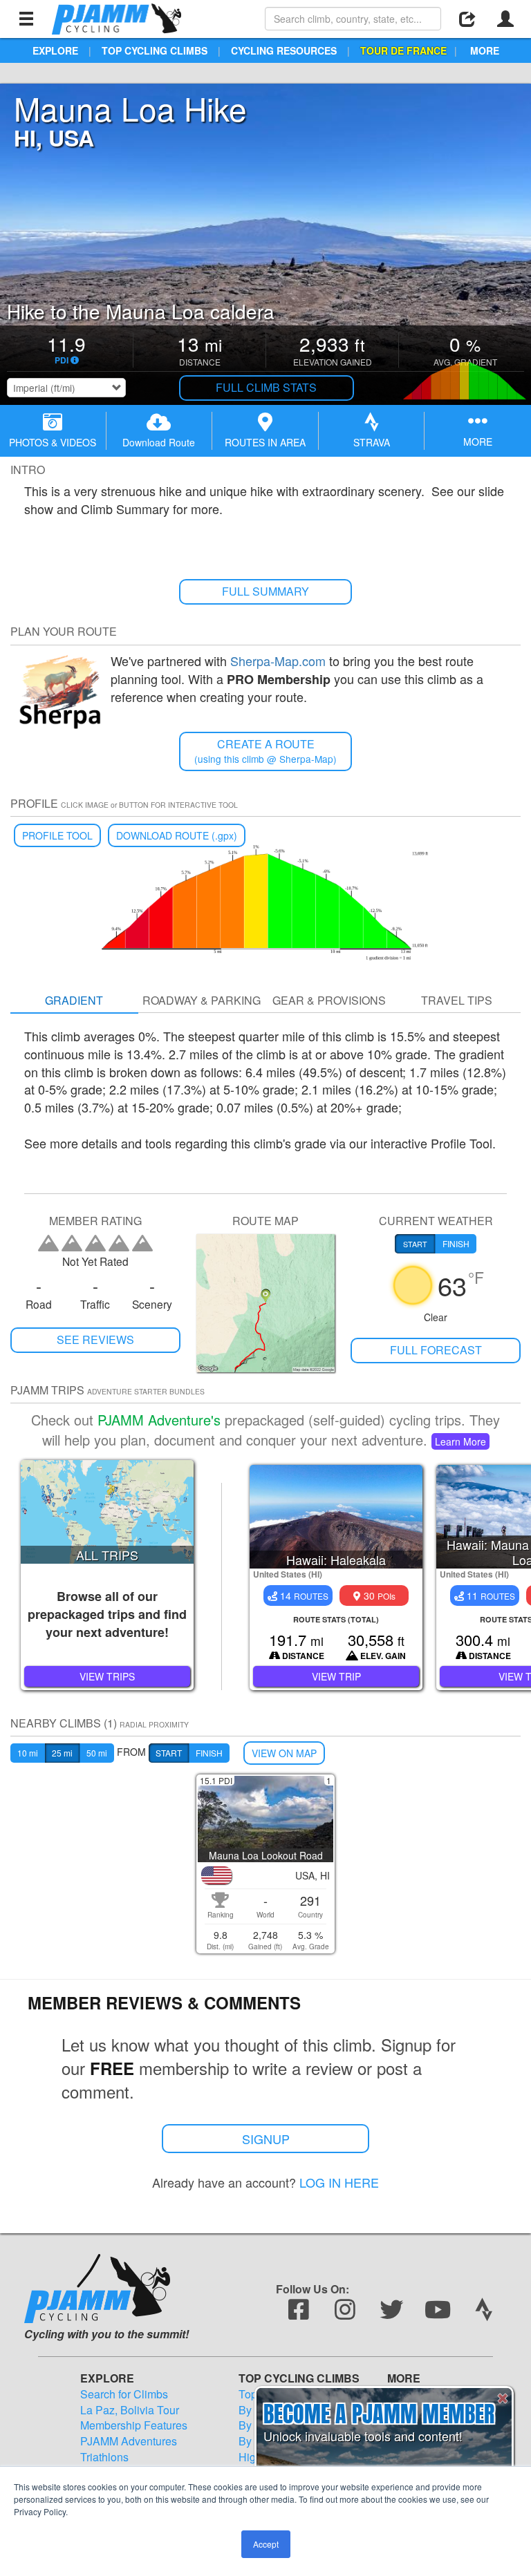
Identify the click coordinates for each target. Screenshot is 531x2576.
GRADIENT (74, 1000)
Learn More (460, 1441)
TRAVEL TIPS (457, 1000)
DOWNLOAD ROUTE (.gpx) (177, 835)
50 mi (97, 1753)
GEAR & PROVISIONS (329, 1000)
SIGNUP (266, 2139)
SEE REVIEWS (95, 1339)
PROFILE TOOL (57, 835)
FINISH (209, 1753)
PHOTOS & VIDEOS (53, 442)
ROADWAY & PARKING (202, 1000)
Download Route (159, 442)
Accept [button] (266, 2544)
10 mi (28, 1753)
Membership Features (134, 2425)
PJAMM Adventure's (159, 1420)
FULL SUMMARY (265, 591)
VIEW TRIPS (107, 1676)
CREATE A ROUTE (265, 751)
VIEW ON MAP (284, 1753)
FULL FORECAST (436, 1350)
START (169, 1753)
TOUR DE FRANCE (403, 50)
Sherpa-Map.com (278, 661)
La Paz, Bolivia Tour (130, 2410)
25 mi (62, 1753)
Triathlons (104, 2457)
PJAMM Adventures (129, 2441)
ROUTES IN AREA (265, 442)
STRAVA (372, 442)
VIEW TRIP (336, 1676)
